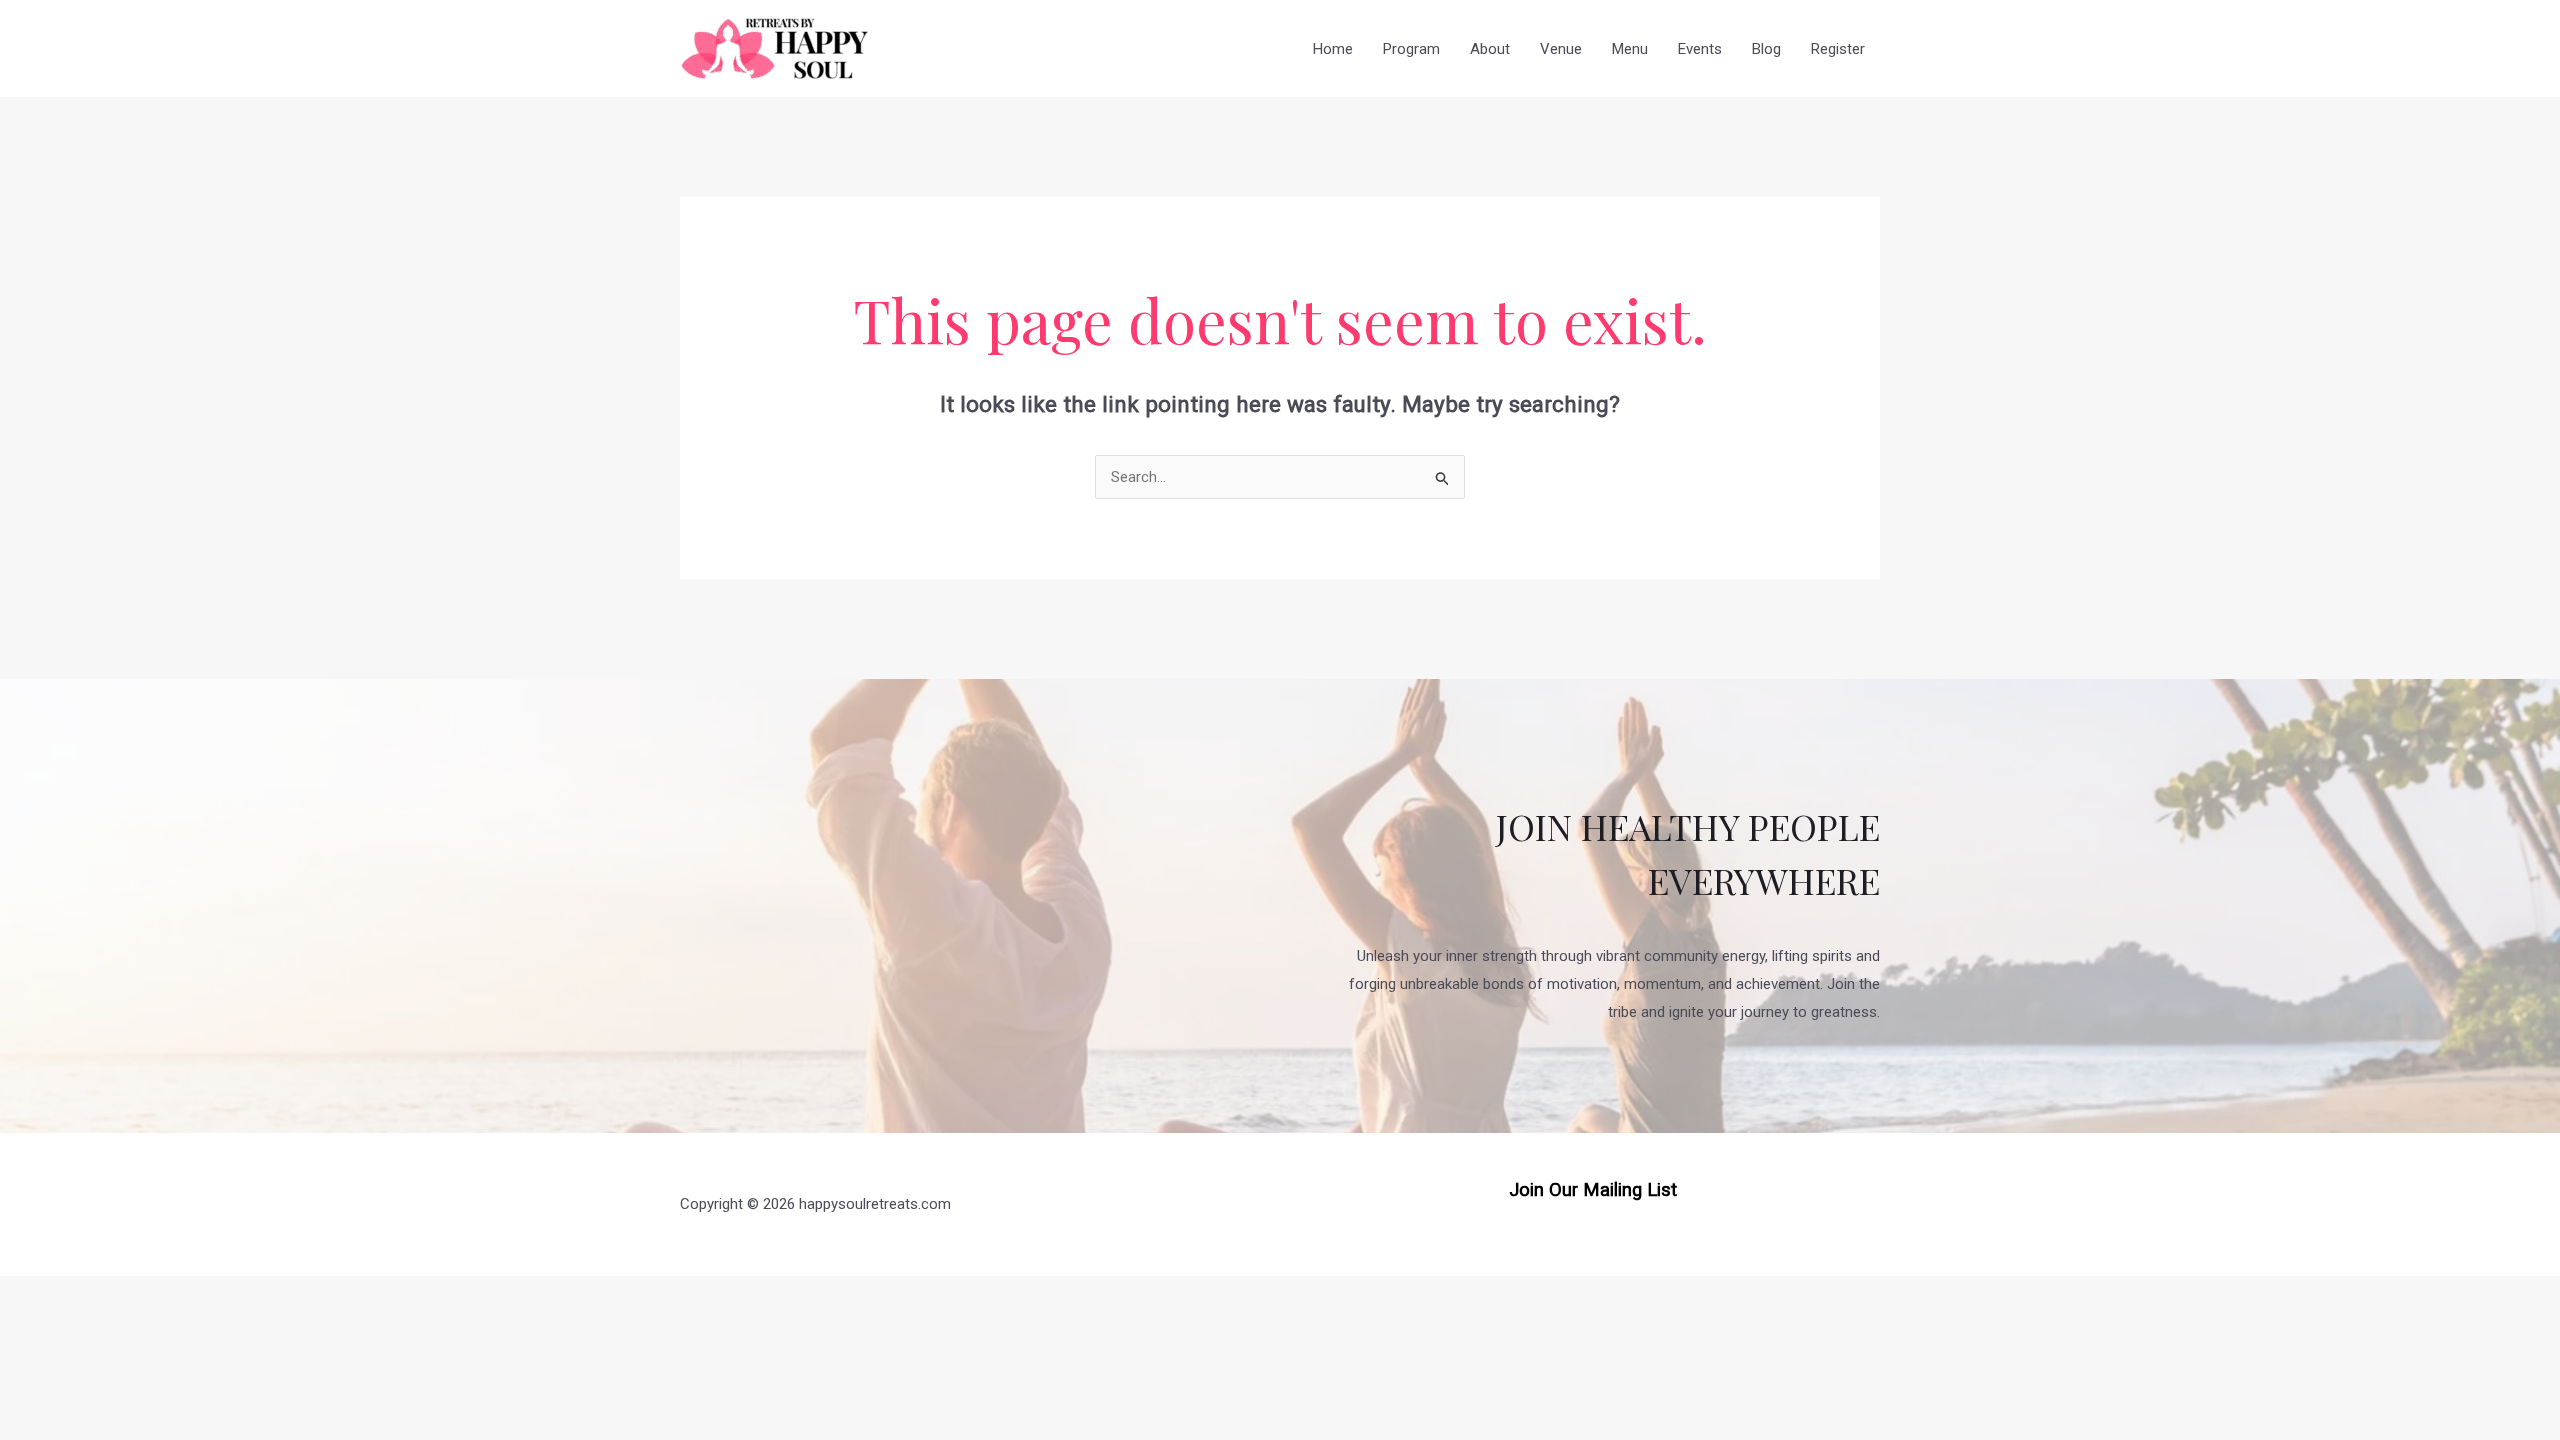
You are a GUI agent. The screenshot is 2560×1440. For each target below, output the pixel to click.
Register (1838, 49)
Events (1700, 49)
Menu (1630, 49)
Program (1411, 49)
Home (1333, 49)
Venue (1561, 49)
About (1490, 49)
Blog (1766, 49)
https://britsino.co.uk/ (1593, 1221)
